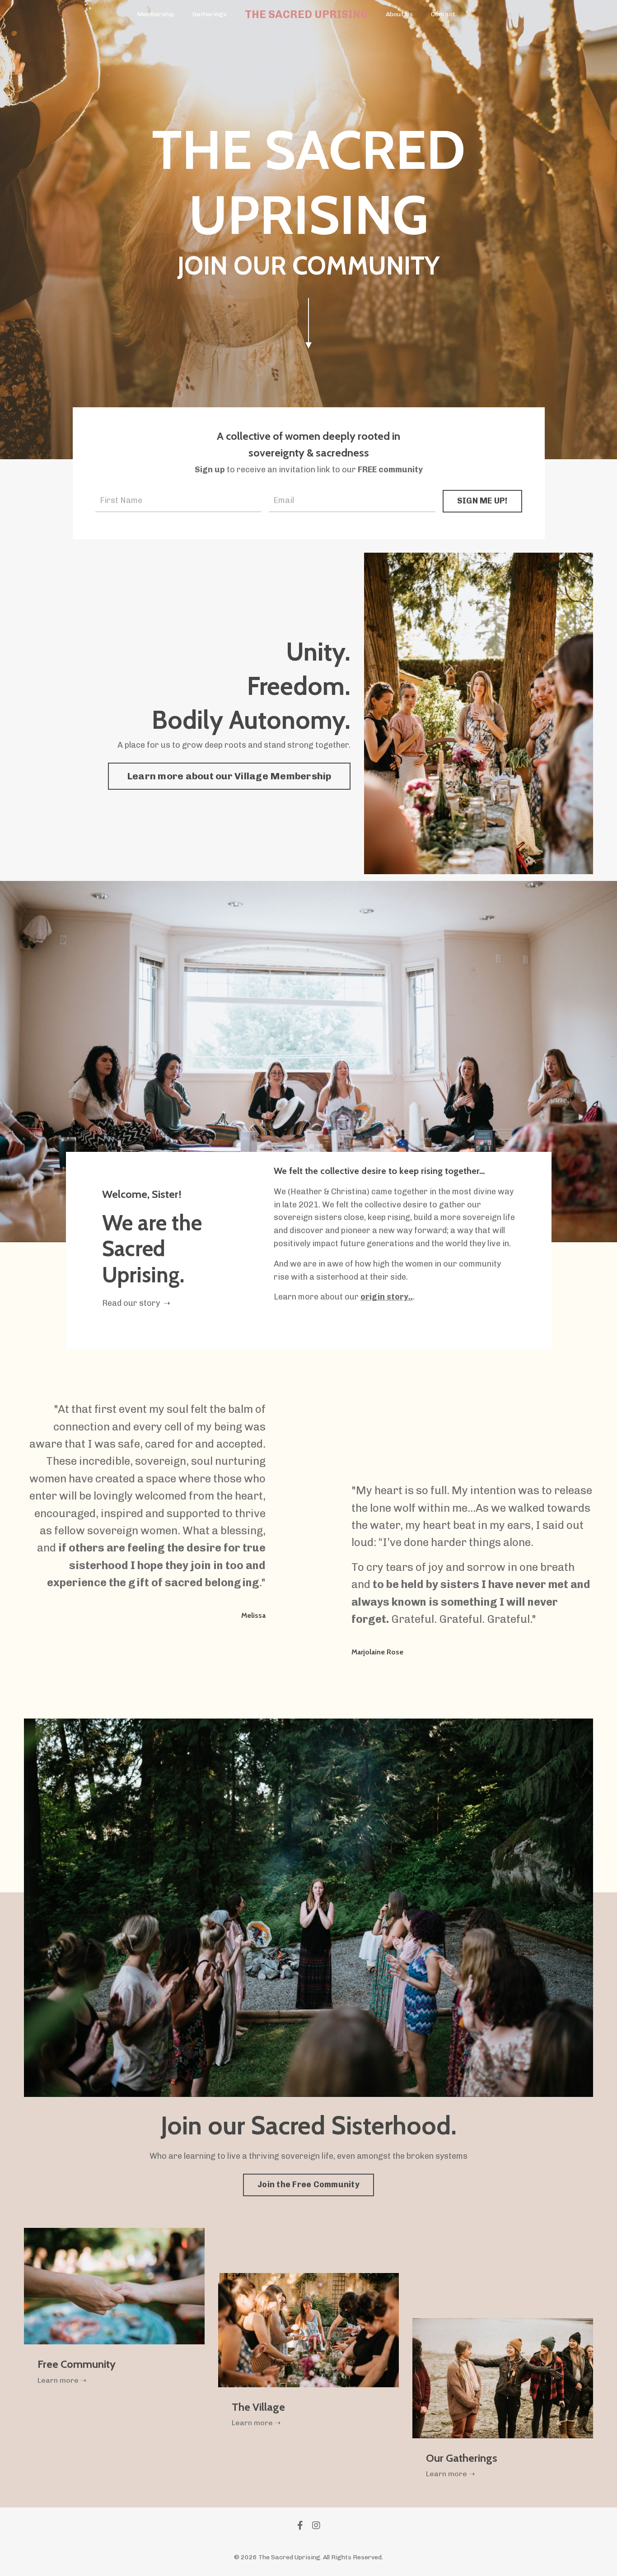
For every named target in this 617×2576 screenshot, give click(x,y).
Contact (443, 14)
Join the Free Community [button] (308, 2185)
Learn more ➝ (62, 2380)
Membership (156, 14)
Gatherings (210, 14)
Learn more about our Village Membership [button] (229, 776)
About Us (399, 14)
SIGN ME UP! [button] (482, 501)
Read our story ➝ (136, 1303)
